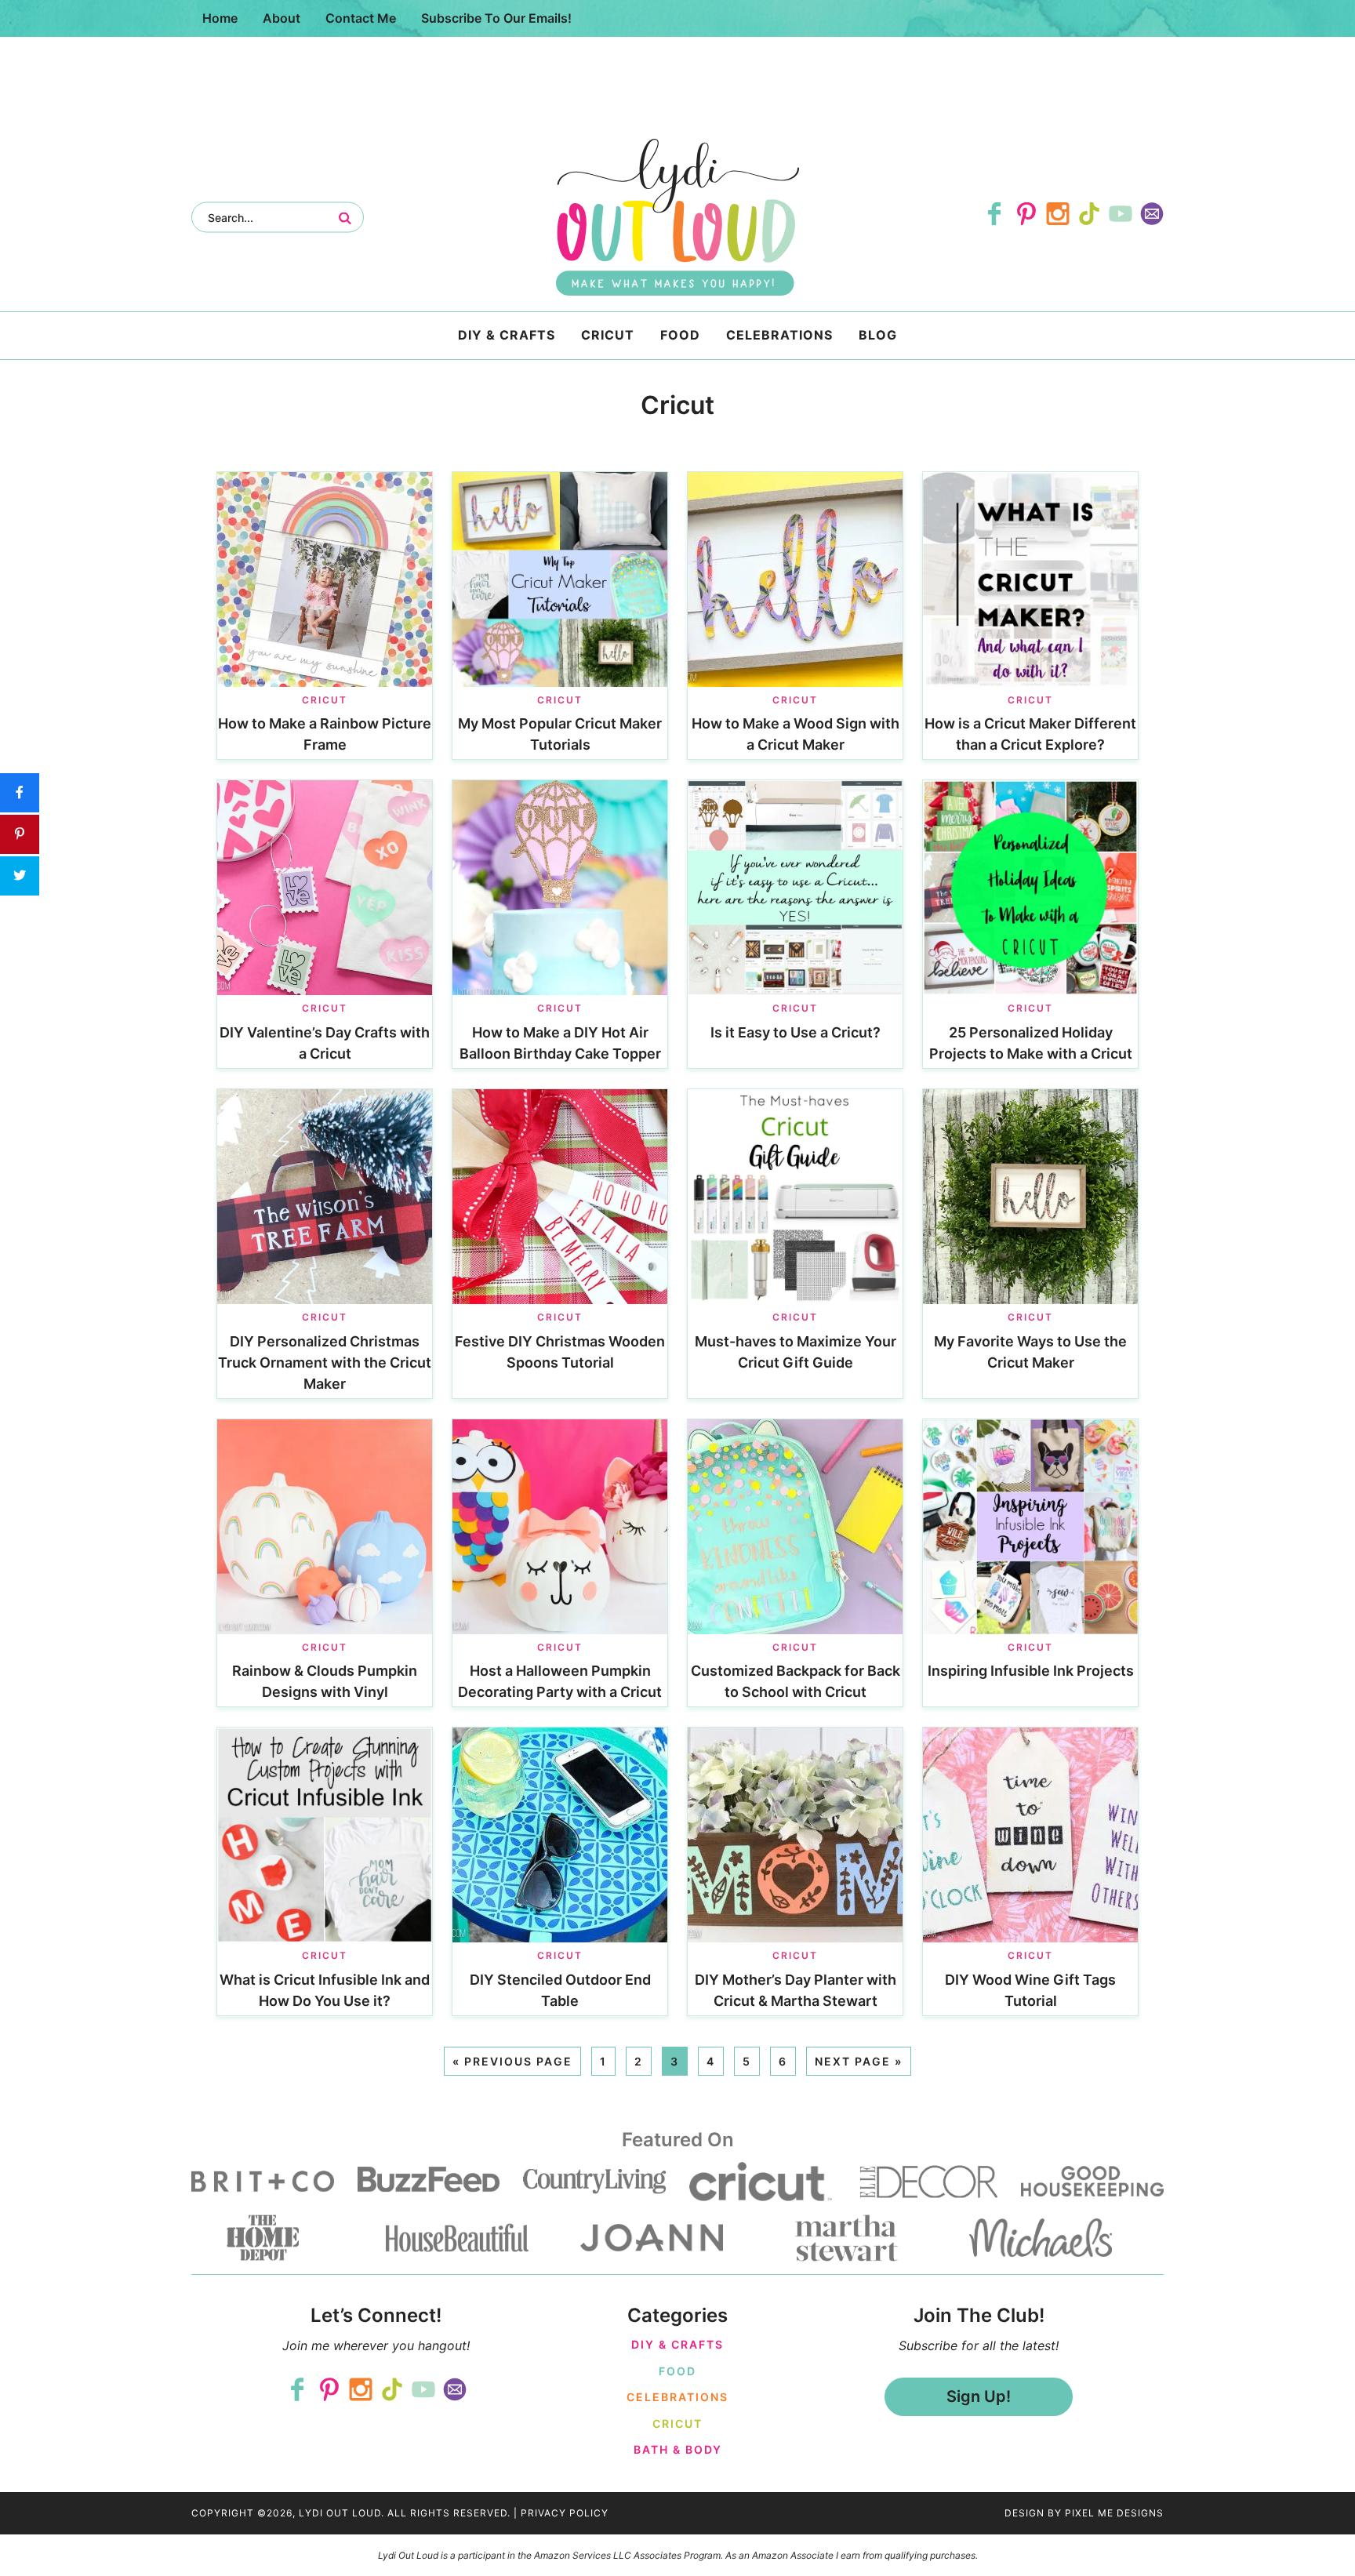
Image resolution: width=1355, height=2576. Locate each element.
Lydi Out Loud (677, 217)
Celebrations (677, 2397)
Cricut (325, 700)
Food (677, 2371)
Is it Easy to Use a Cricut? (796, 1032)
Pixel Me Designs (1114, 2513)
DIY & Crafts (677, 2344)
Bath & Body (678, 2449)
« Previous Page (512, 2061)
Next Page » (859, 2061)
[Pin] (20, 834)
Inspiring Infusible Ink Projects (1031, 1671)
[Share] (20, 793)
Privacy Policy (565, 2513)
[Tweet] (20, 876)
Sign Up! (979, 2396)
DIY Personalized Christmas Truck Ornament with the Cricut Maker (325, 1362)
